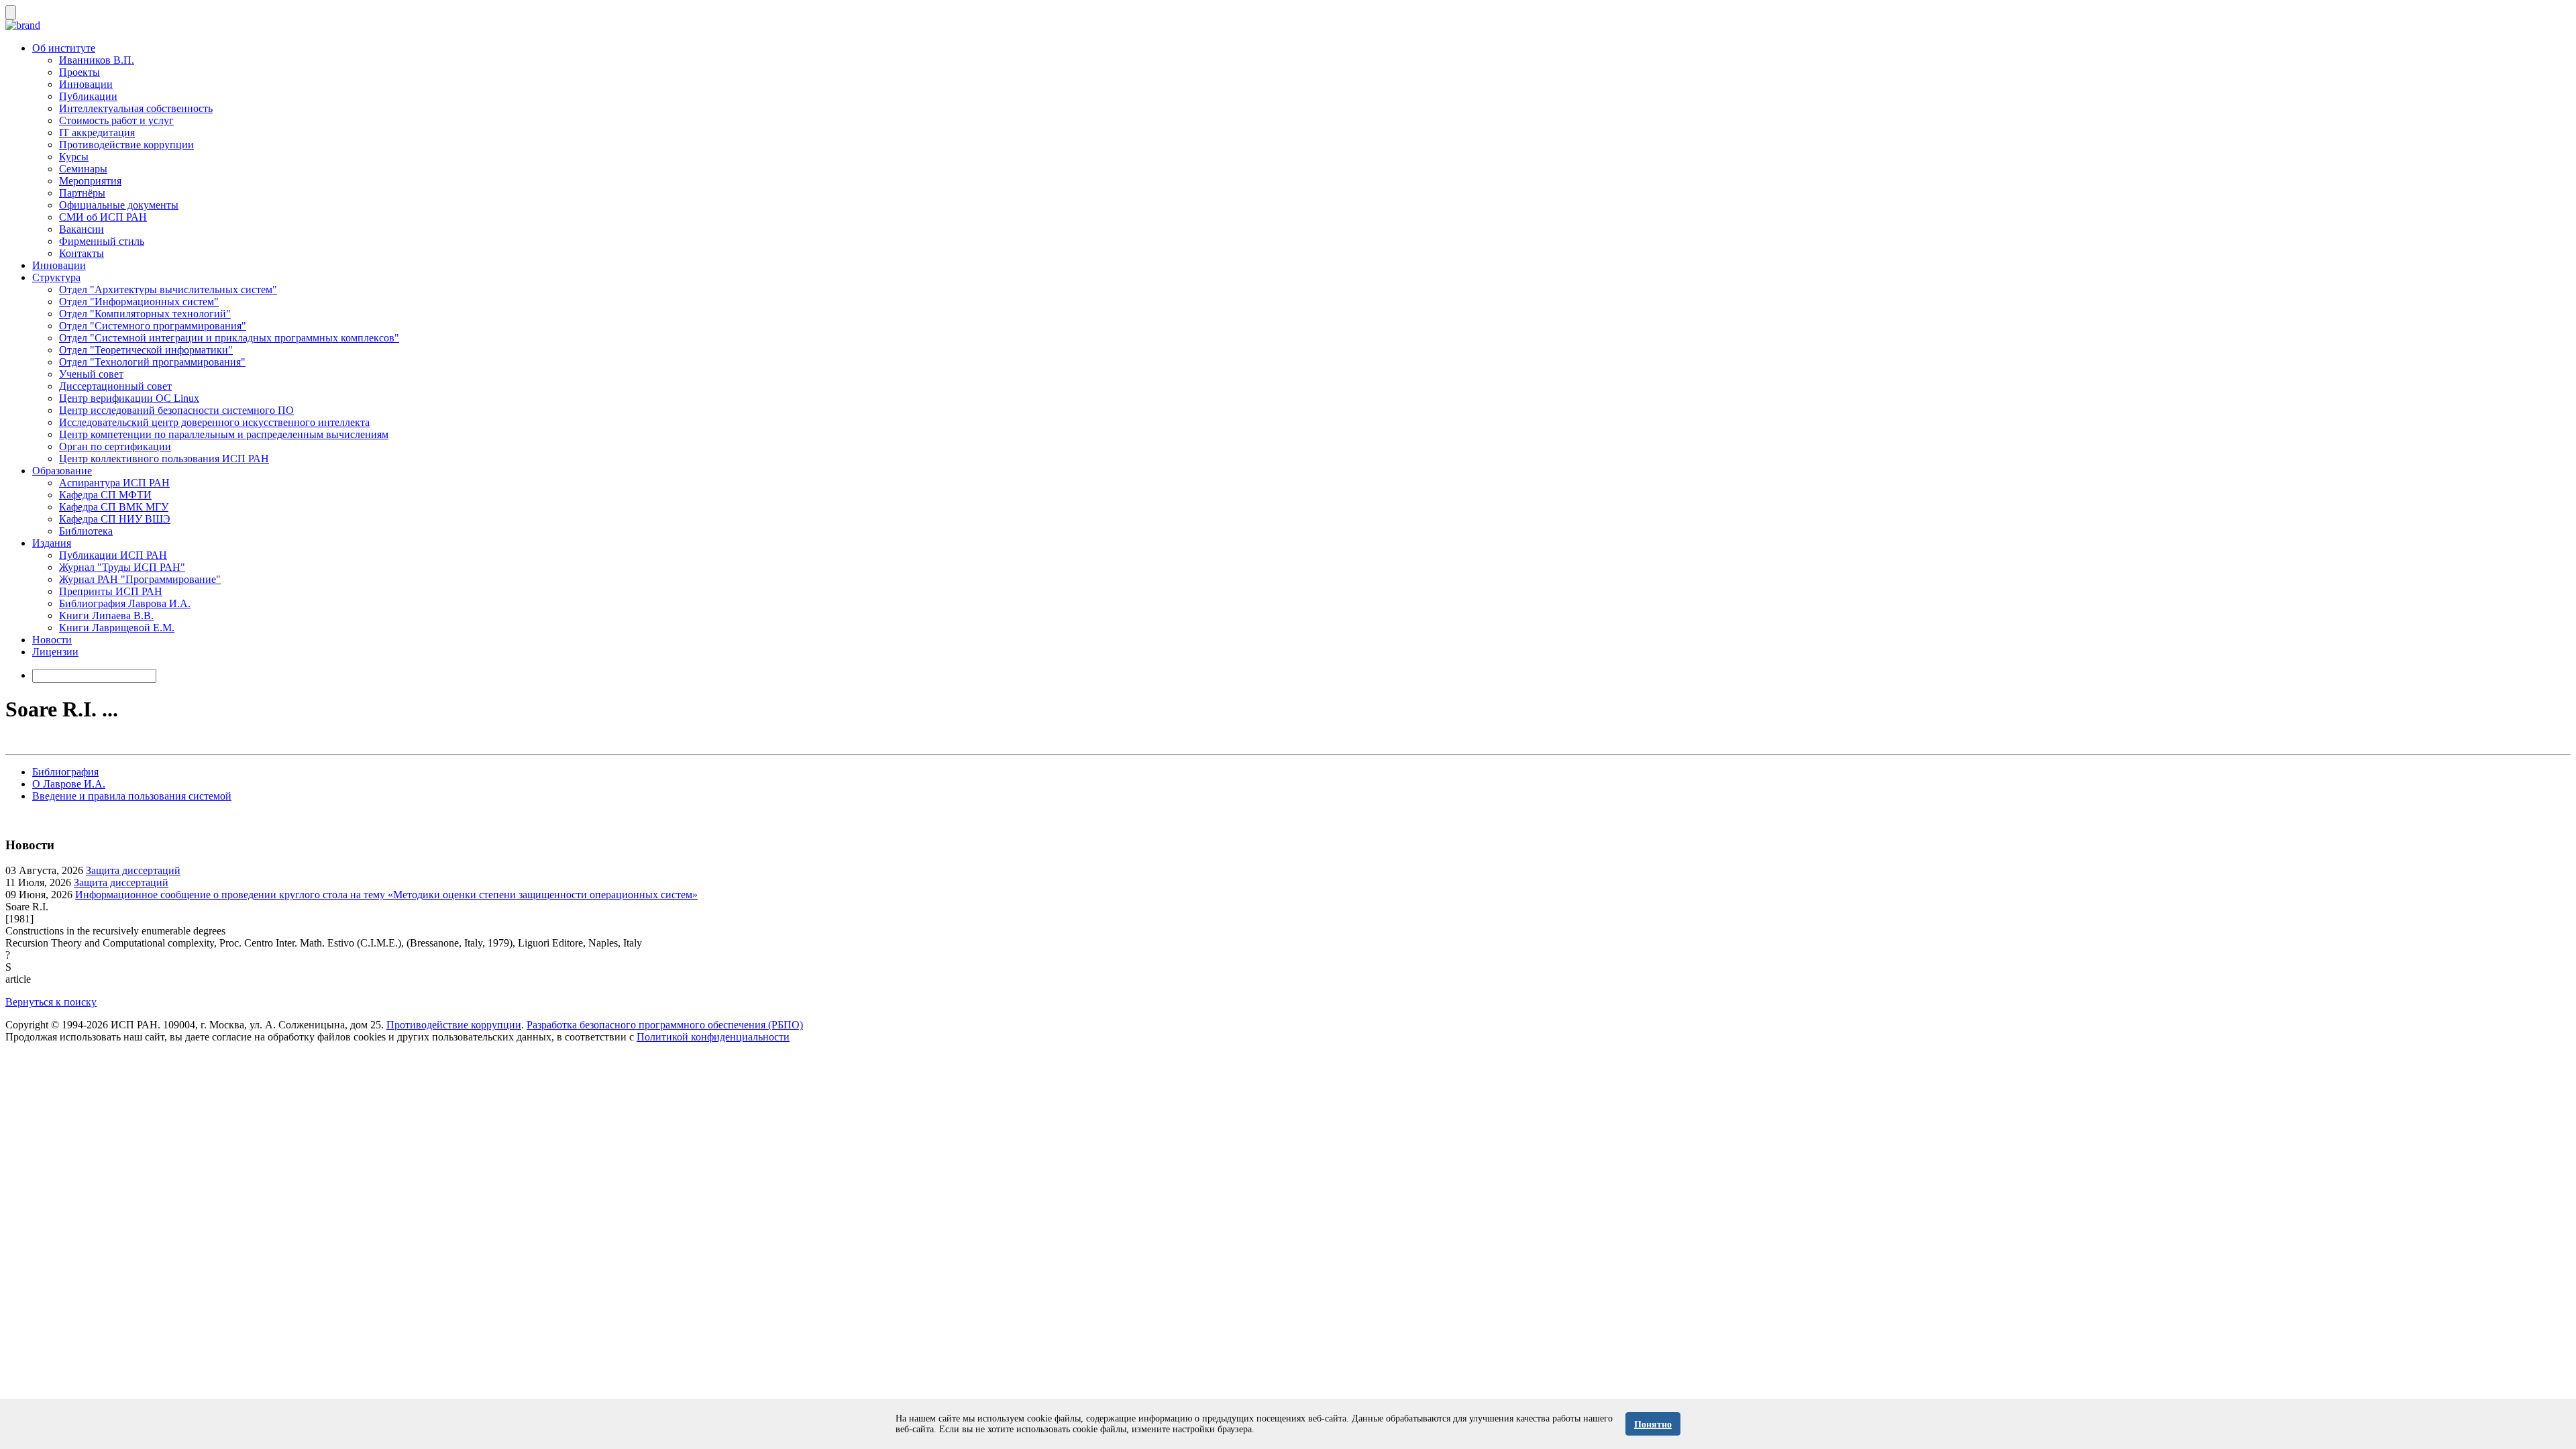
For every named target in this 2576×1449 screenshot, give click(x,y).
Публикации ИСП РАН (113, 555)
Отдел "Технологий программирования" (152, 362)
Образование (62, 471)
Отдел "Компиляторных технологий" (145, 314)
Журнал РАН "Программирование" (140, 579)
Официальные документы (119, 205)
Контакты (82, 253)
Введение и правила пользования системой (132, 796)
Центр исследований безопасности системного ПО (176, 410)
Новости (52, 640)
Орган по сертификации (115, 446)
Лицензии (55, 652)
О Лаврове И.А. (69, 784)
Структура (56, 277)
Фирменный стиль (102, 241)
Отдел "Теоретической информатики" (146, 350)
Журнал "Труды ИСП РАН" (122, 567)
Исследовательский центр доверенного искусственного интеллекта (214, 422)
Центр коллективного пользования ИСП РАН (164, 459)
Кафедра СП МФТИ (105, 495)
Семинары (83, 169)
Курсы (74, 157)
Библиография (65, 772)
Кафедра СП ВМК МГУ (114, 507)
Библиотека (86, 531)
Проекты (79, 72)
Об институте (64, 48)
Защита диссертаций (133, 870)
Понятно (1653, 1425)
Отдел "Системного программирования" (153, 326)
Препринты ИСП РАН (111, 591)
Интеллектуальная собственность (136, 108)
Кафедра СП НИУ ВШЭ (115, 519)
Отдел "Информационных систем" (139, 302)
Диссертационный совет (115, 386)
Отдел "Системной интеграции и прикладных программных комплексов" (229, 338)
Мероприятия (90, 181)
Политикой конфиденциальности (713, 1037)
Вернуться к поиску (51, 1002)
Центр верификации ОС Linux (129, 398)
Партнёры (82, 193)
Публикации (88, 96)
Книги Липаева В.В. (106, 615)
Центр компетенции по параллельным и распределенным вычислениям (224, 434)
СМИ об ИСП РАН (103, 217)
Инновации (86, 84)
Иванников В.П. (97, 60)
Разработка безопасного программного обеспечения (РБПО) (665, 1025)
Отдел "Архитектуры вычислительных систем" (168, 289)
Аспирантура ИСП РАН (114, 483)
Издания (52, 543)
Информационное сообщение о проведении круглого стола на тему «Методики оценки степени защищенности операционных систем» (386, 895)
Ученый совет (91, 374)
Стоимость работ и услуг (116, 120)
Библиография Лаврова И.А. (125, 603)
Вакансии (82, 229)
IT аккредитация (97, 132)
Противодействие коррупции (126, 145)
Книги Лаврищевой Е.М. (117, 628)
